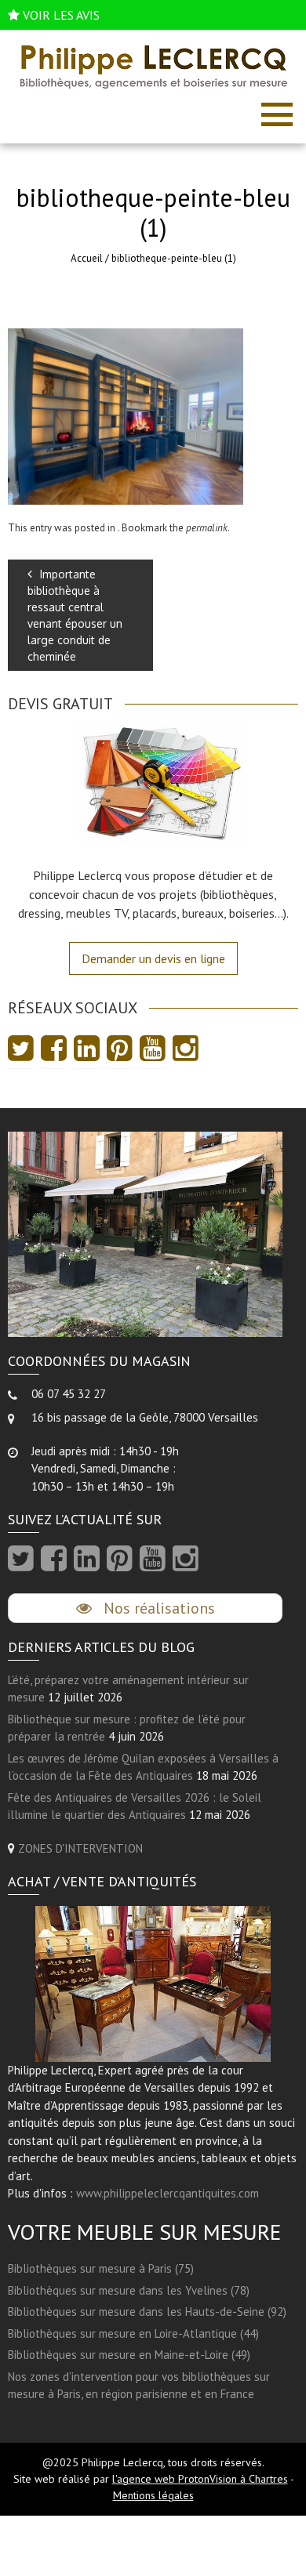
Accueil (87, 258)
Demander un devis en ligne (153, 958)
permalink (207, 528)
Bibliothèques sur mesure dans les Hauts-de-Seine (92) (147, 2312)
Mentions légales (153, 2495)
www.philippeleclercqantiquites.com (168, 2193)
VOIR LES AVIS (61, 15)
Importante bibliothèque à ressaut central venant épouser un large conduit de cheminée (75, 615)
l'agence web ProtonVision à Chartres (200, 2479)
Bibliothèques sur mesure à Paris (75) (101, 2268)
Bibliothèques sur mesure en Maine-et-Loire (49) (129, 2355)
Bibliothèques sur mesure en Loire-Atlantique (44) (133, 2333)
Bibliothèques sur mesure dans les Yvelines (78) (129, 2290)
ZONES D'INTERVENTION (80, 1848)
